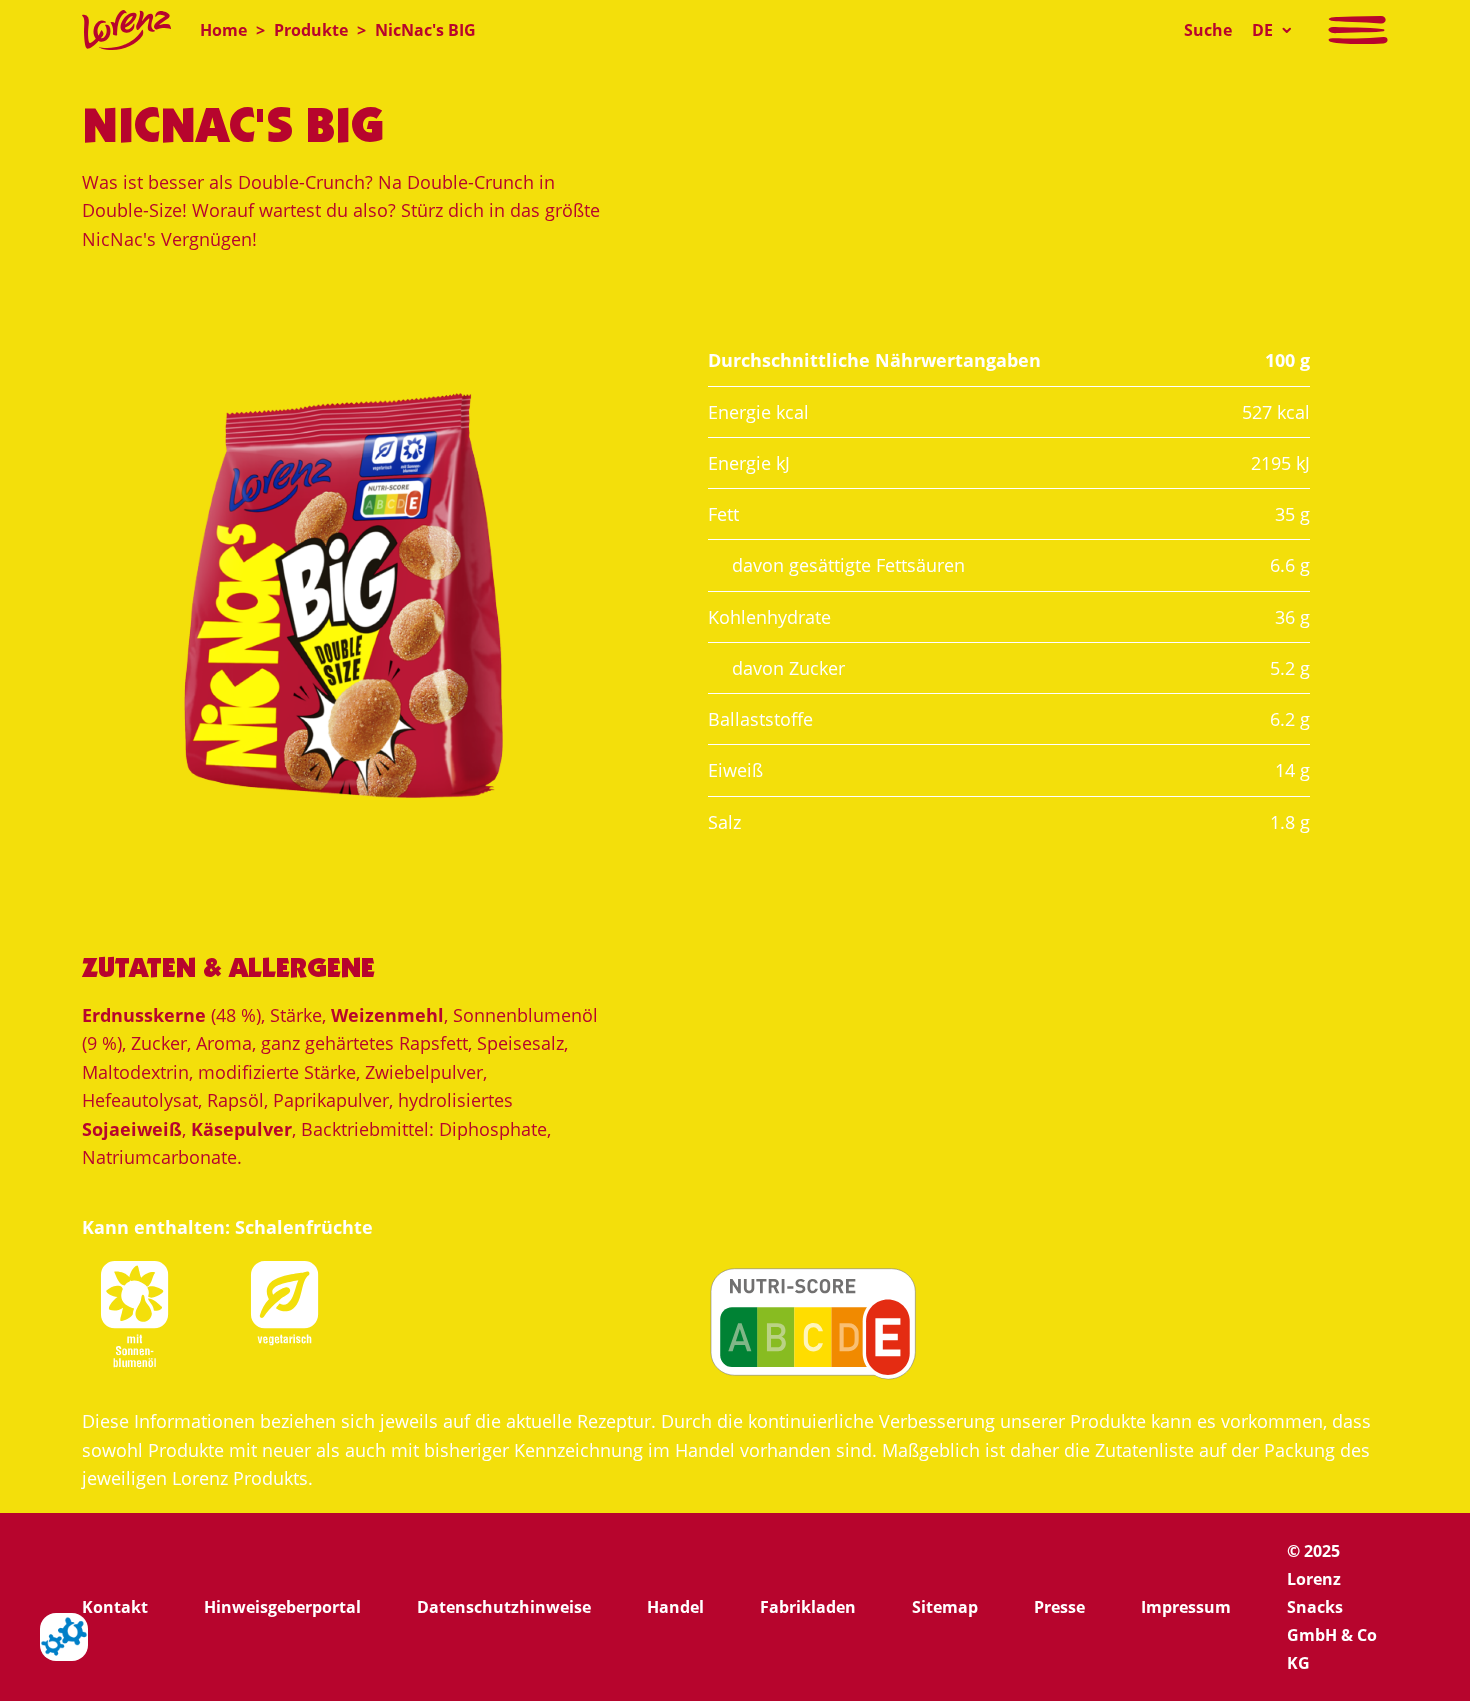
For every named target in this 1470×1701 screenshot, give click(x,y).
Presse (1059, 1607)
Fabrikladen (808, 1607)
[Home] (126, 30)
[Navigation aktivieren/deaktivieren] (1358, 30)
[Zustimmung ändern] (64, 1637)
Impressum (1186, 1607)
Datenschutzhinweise (504, 1607)
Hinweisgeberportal (282, 1607)
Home (223, 30)
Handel (675, 1607)
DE (1262, 30)
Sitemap (945, 1607)
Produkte (311, 30)
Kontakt (115, 1607)
